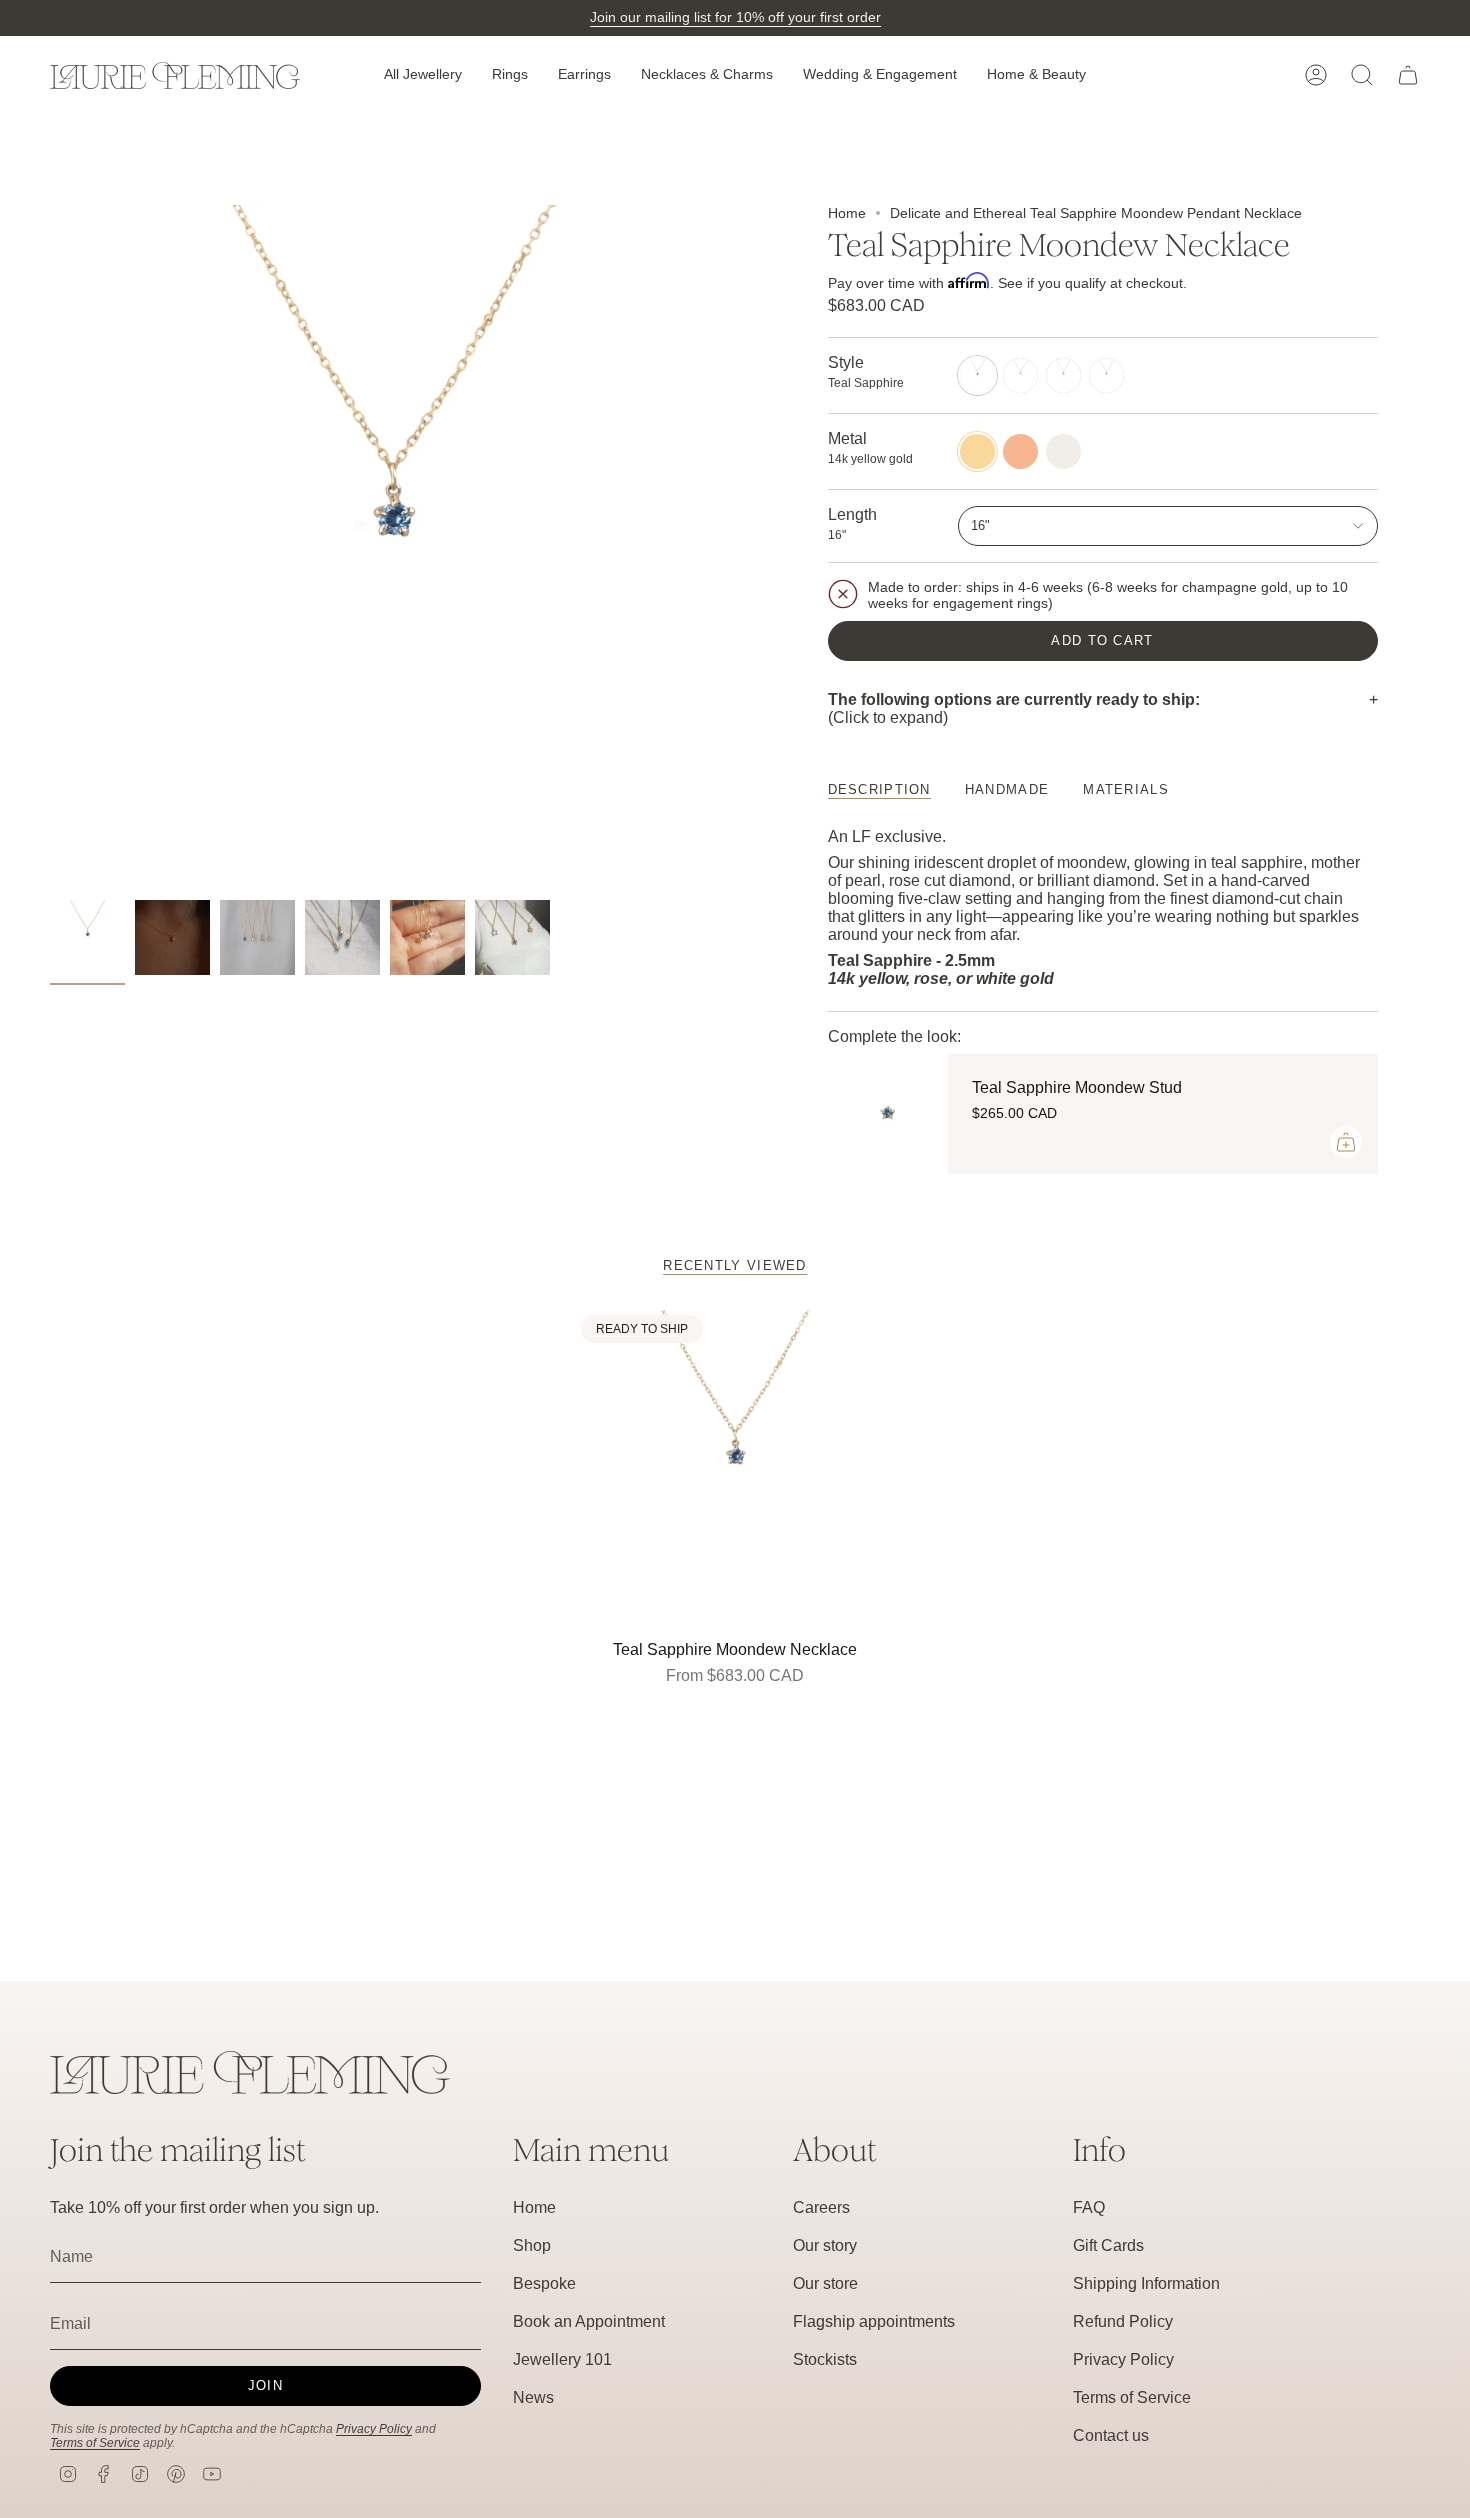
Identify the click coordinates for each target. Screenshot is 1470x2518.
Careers (821, 2207)
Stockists (825, 2359)
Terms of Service (95, 2443)
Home (847, 213)
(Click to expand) (1014, 708)
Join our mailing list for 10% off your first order (735, 17)
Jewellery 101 (562, 2359)
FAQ (1089, 2207)
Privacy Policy (374, 2429)
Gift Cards (1108, 2245)
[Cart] (1408, 75)
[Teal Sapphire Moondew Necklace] (735, 1469)
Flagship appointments (874, 2321)
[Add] (1346, 1142)
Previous (50, 548)
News (533, 2397)
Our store (825, 2283)
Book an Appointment (589, 2321)
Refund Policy (1123, 2321)
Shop (532, 2245)
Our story (825, 2245)
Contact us (1111, 2435)
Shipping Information (1146, 2283)
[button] (423, 75)
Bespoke (544, 2283)
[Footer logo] (250, 2072)
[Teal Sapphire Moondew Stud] (888, 1114)
